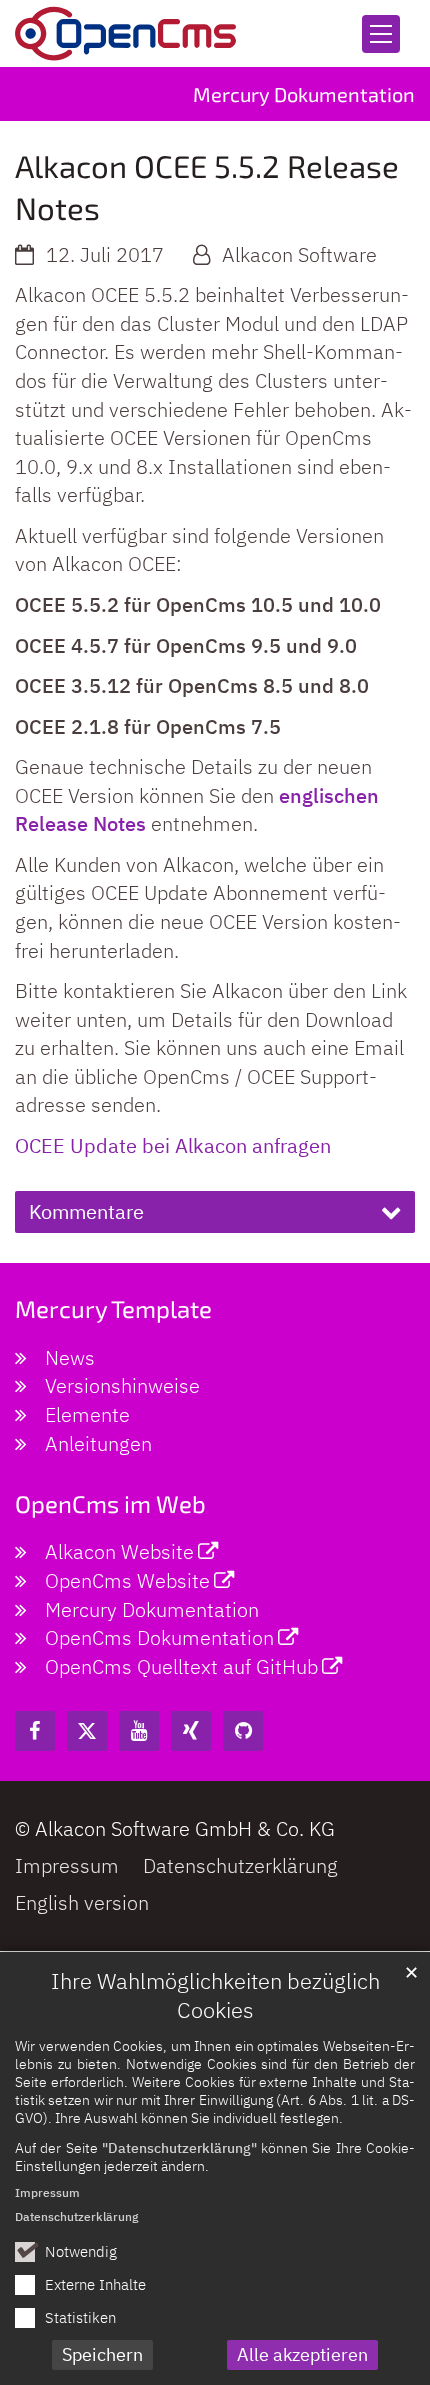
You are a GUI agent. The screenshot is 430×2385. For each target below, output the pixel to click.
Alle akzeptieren (302, 2354)
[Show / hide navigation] (381, 34)
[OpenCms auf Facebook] (35, 1731)
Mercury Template (113, 1308)
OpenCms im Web (110, 1503)
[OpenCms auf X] (87, 1731)
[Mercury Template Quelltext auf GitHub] (243, 1731)
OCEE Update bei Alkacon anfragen (173, 1145)
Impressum (47, 2192)
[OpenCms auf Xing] (191, 1731)
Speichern (102, 2354)
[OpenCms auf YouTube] (139, 1731)
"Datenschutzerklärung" (179, 2147)
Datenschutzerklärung (76, 2216)
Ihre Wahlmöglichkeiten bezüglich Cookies (215, 1995)
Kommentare (86, 1211)
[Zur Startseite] (125, 33)
